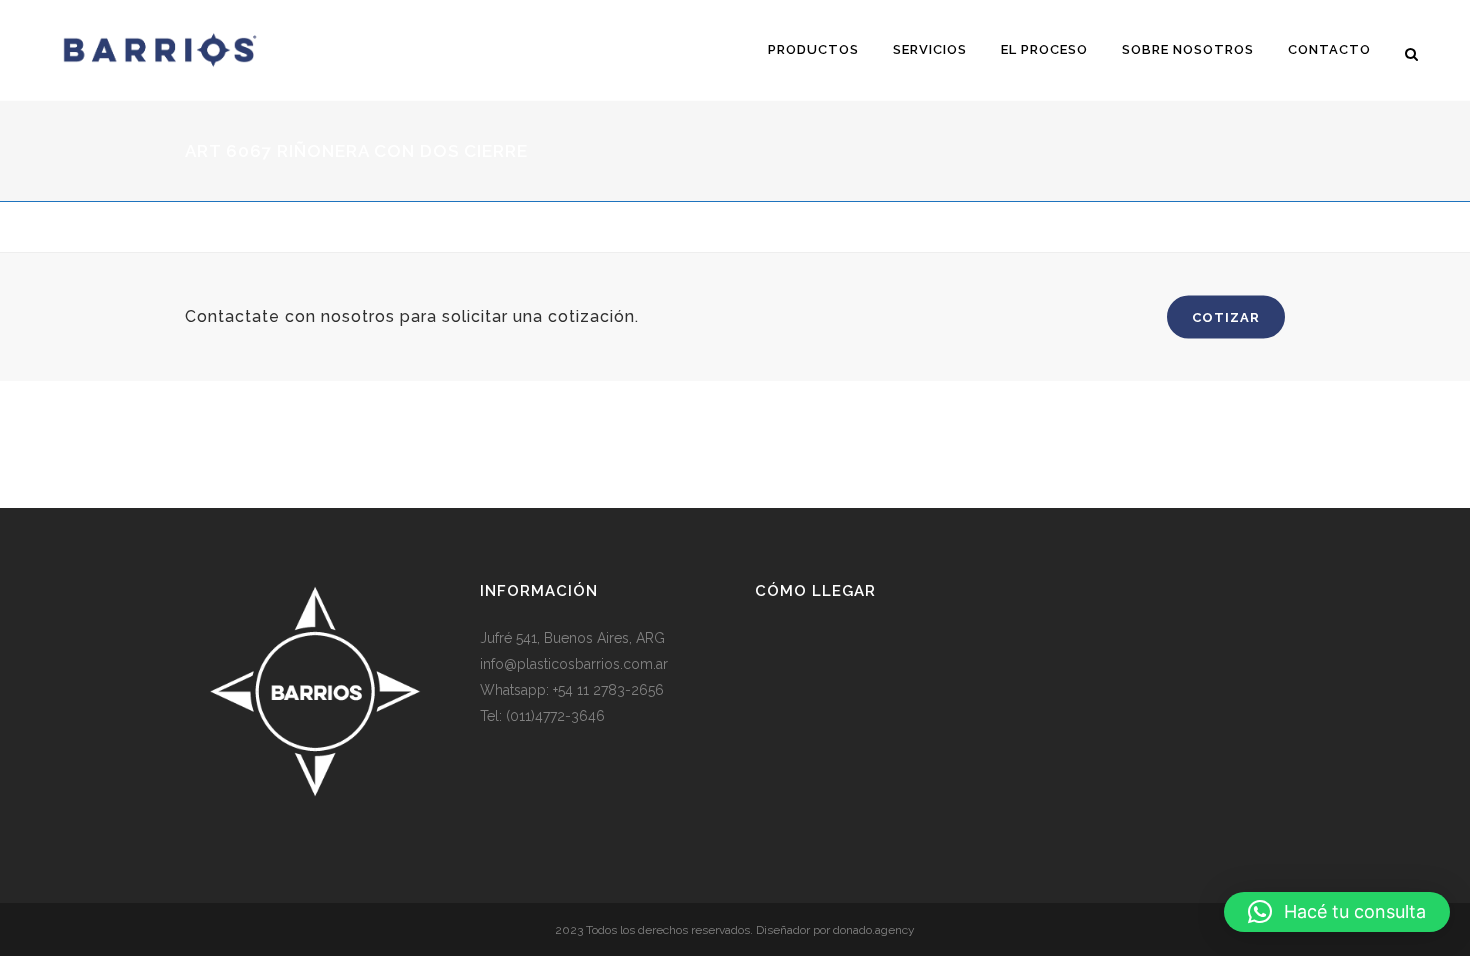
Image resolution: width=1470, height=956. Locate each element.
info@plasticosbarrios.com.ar (574, 664)
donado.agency (874, 930)
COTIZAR (1226, 317)
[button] (1337, 912)
